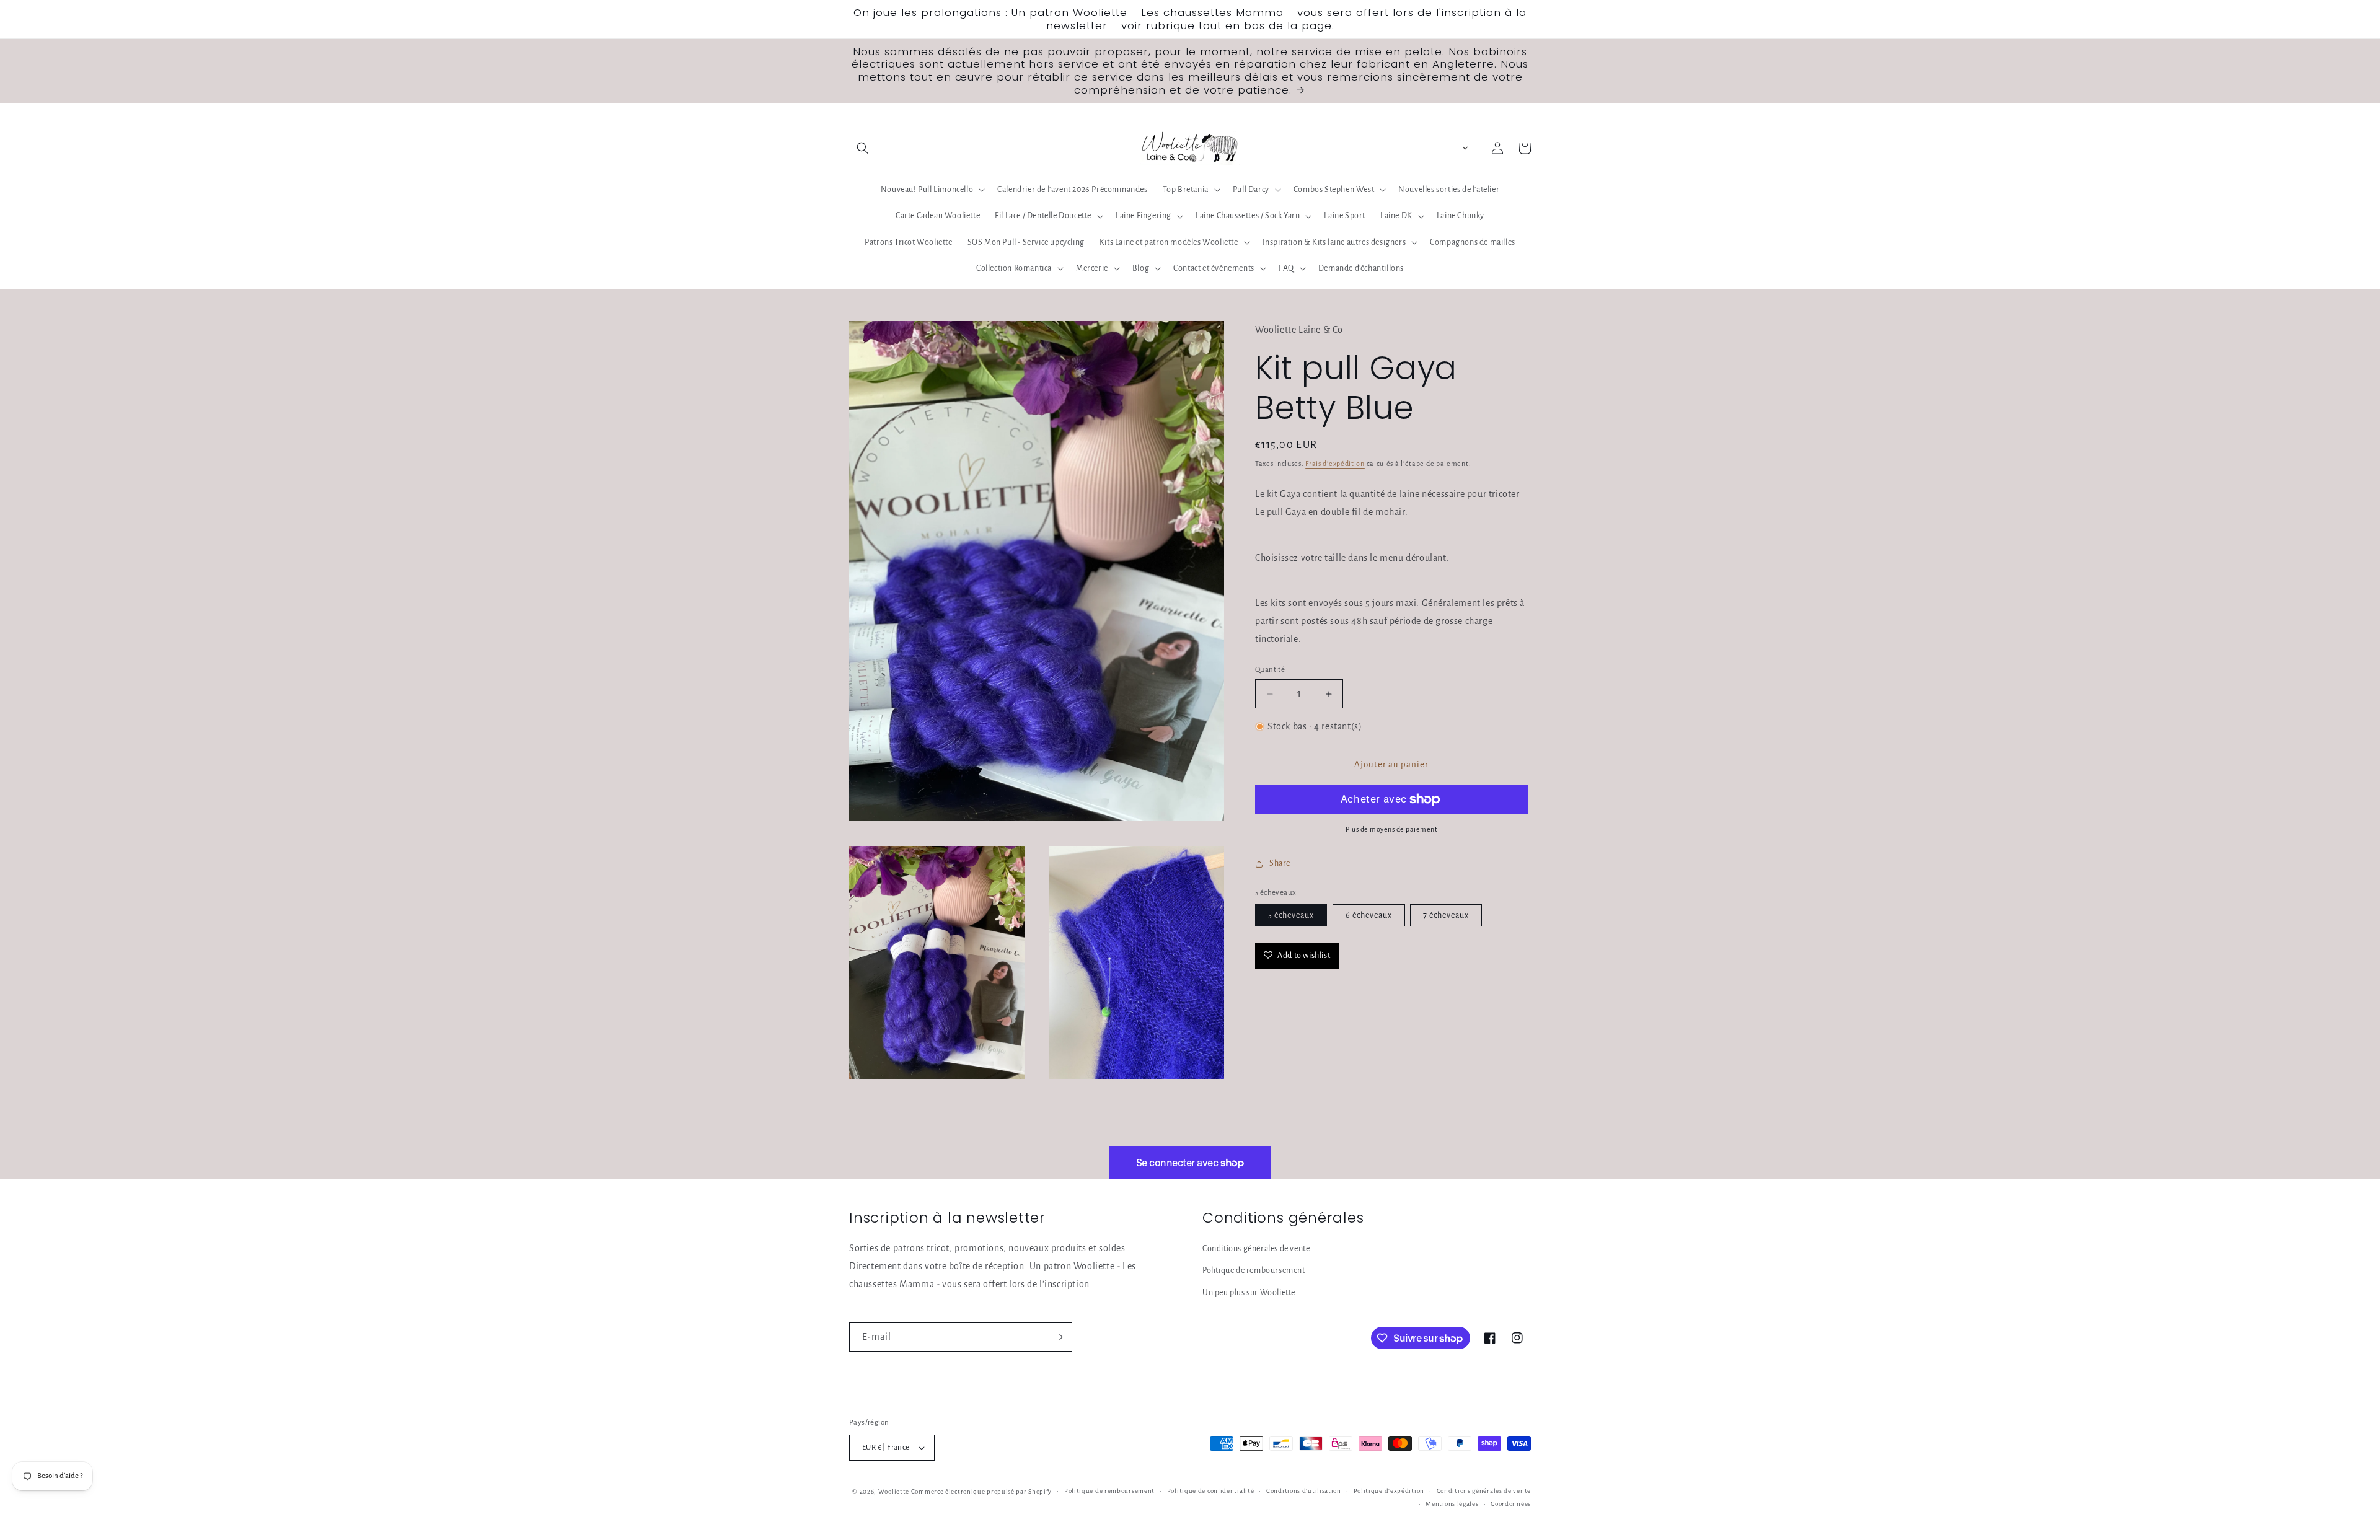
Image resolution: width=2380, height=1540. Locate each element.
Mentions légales (1452, 1504)
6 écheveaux (1369, 915)
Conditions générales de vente (1256, 1249)
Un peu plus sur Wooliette (1249, 1293)
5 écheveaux (1291, 915)
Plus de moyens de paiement (1391, 829)
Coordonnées (1511, 1504)
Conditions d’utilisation (1304, 1491)
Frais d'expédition (1335, 464)
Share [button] (1280, 863)
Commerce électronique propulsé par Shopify (981, 1491)
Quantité (1270, 670)
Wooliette (895, 1491)
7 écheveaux (1446, 915)
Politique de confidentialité (1211, 1491)
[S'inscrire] (1058, 1337)
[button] (863, 148)
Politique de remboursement (1254, 1270)
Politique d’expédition (1389, 1491)
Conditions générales (1283, 1217)
